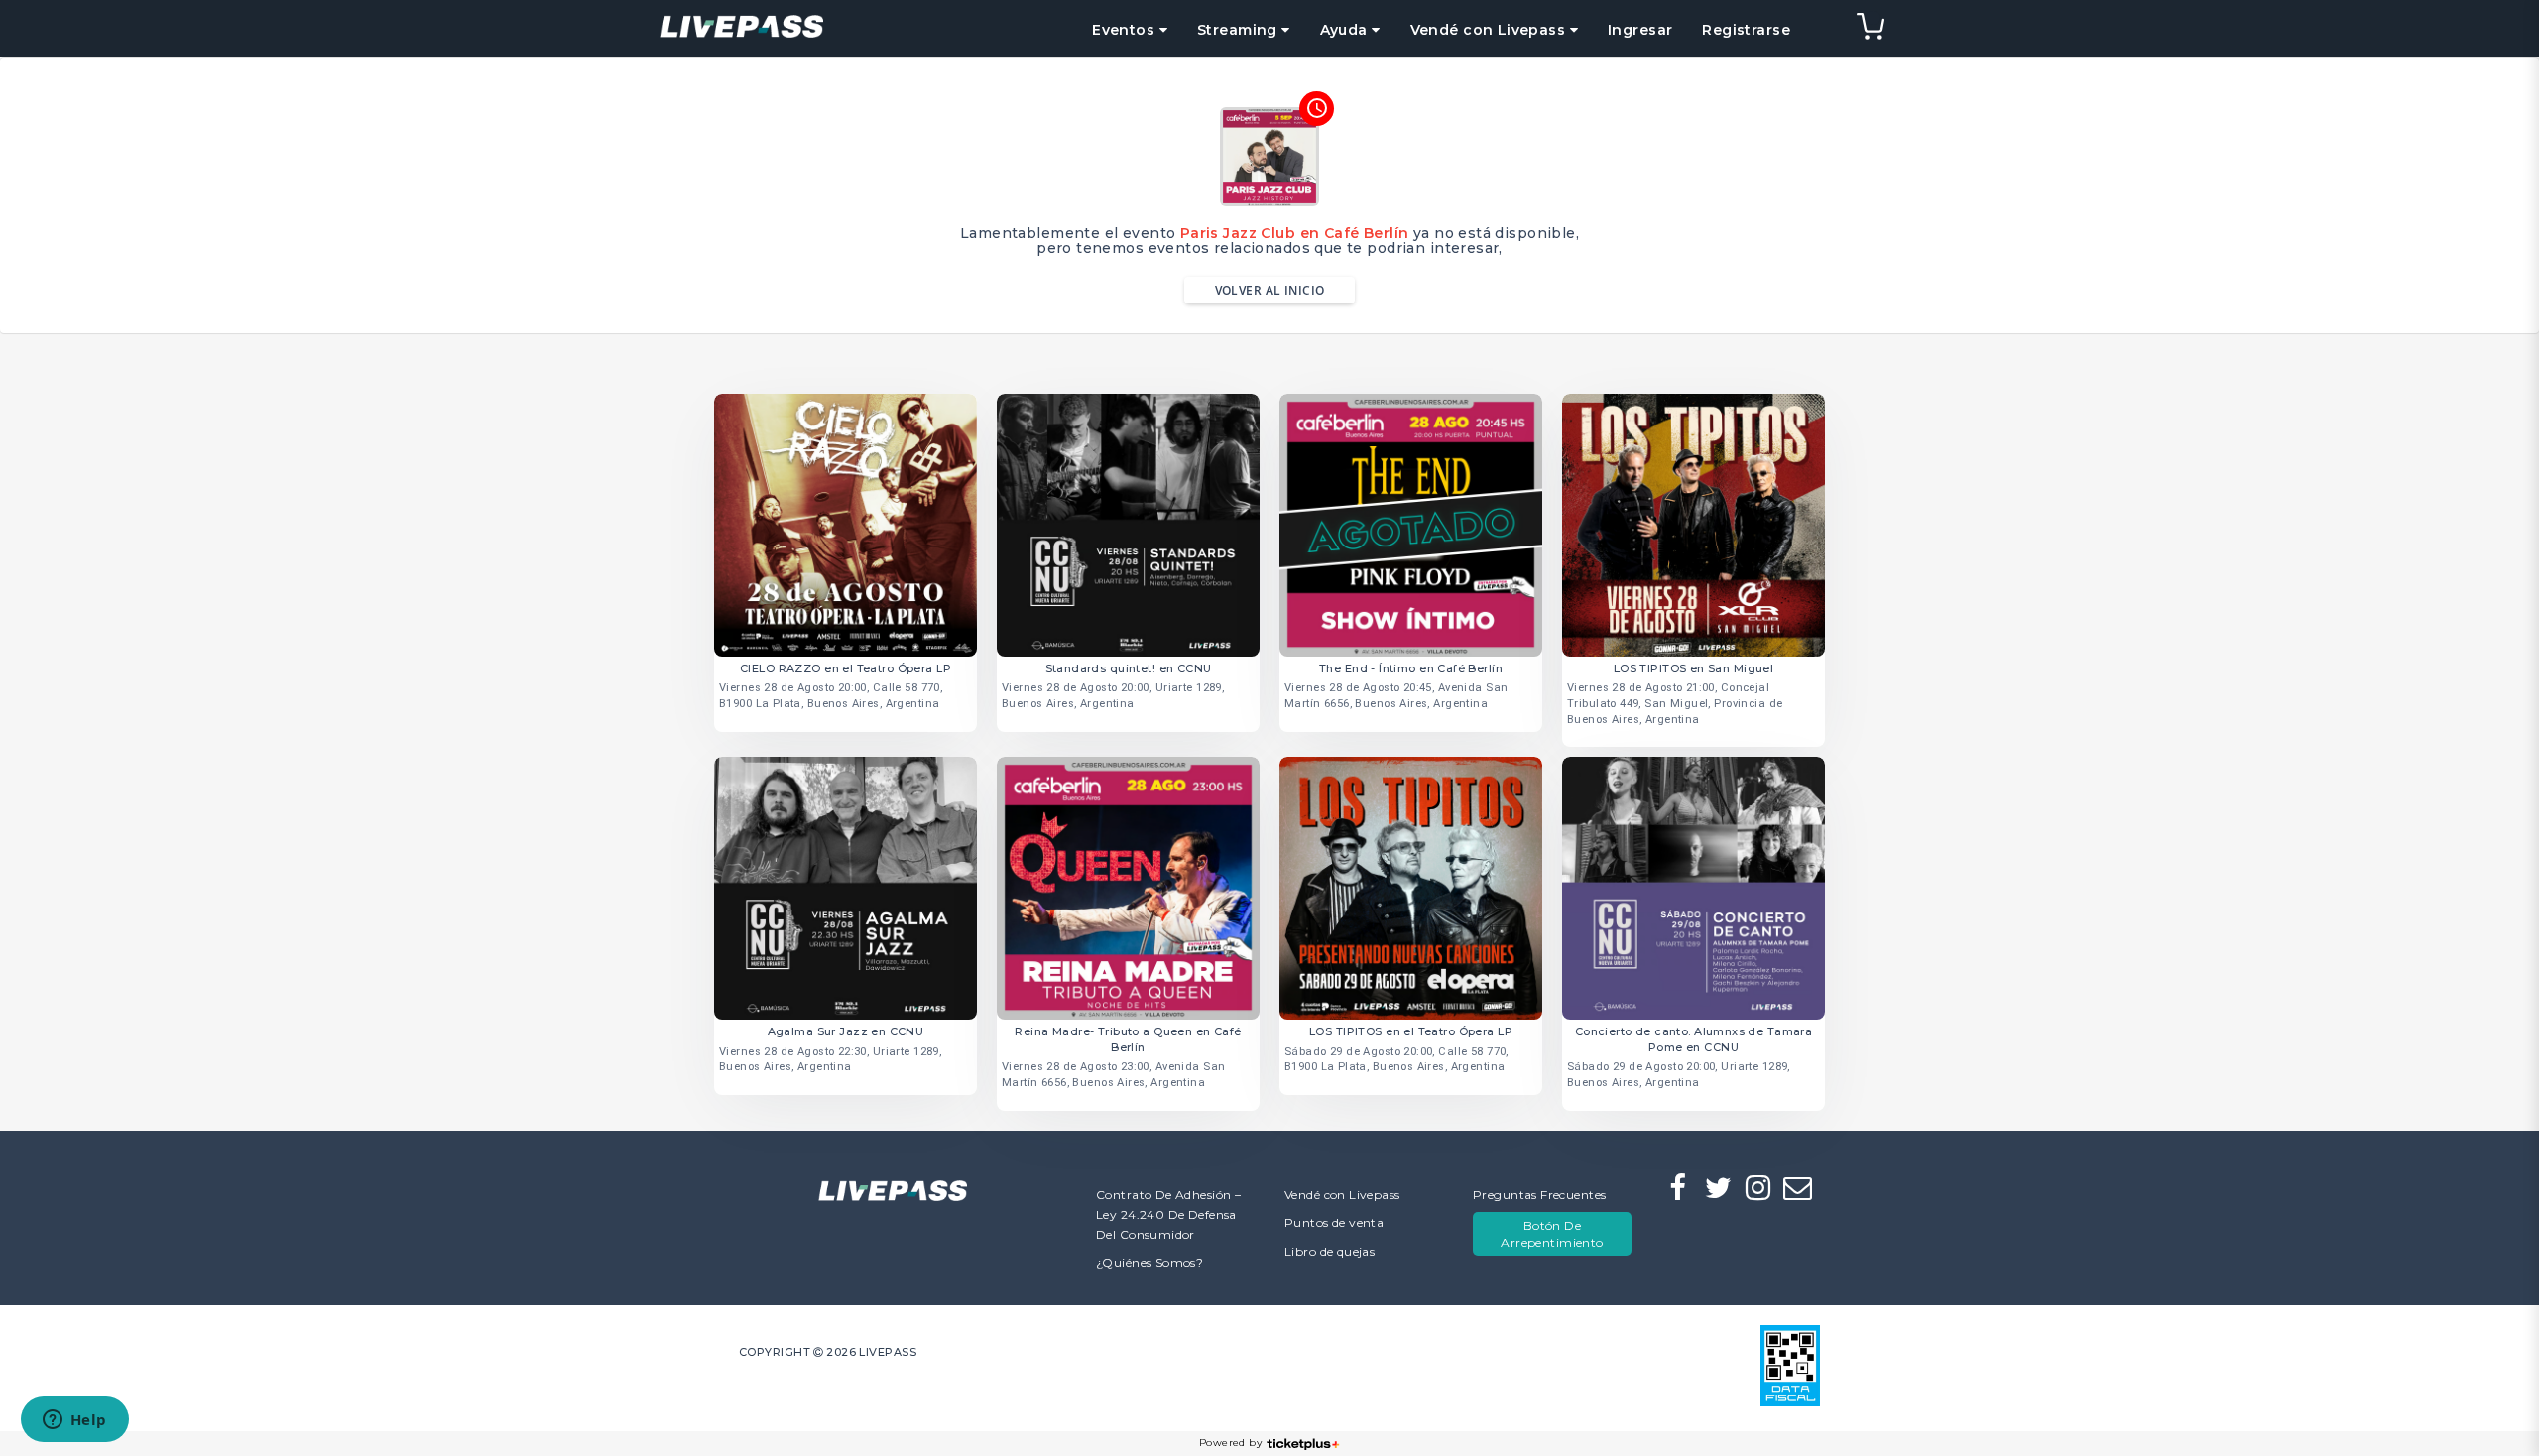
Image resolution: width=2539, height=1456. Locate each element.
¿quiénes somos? (1149, 1262)
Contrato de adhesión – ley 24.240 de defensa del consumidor (1168, 1214)
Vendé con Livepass (1342, 1195)
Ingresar (1640, 30)
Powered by (1230, 1443)
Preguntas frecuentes (1539, 1195)
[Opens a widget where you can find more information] (74, 1421)
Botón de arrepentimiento (1552, 1234)
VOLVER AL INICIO (1270, 290)
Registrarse (1746, 30)
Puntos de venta (1334, 1222)
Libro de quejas (1330, 1251)
